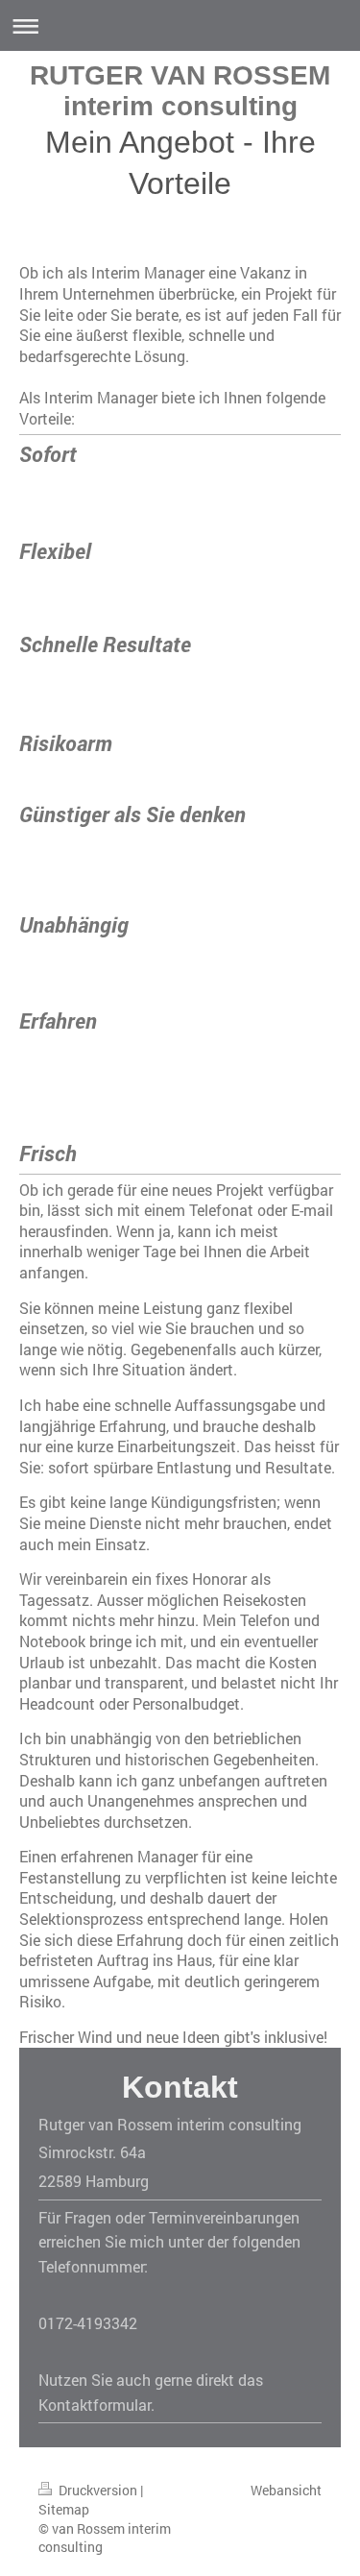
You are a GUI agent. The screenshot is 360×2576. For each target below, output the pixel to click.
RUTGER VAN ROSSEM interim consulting (180, 91)
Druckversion (98, 2490)
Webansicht (286, 2490)
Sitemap (64, 2509)
